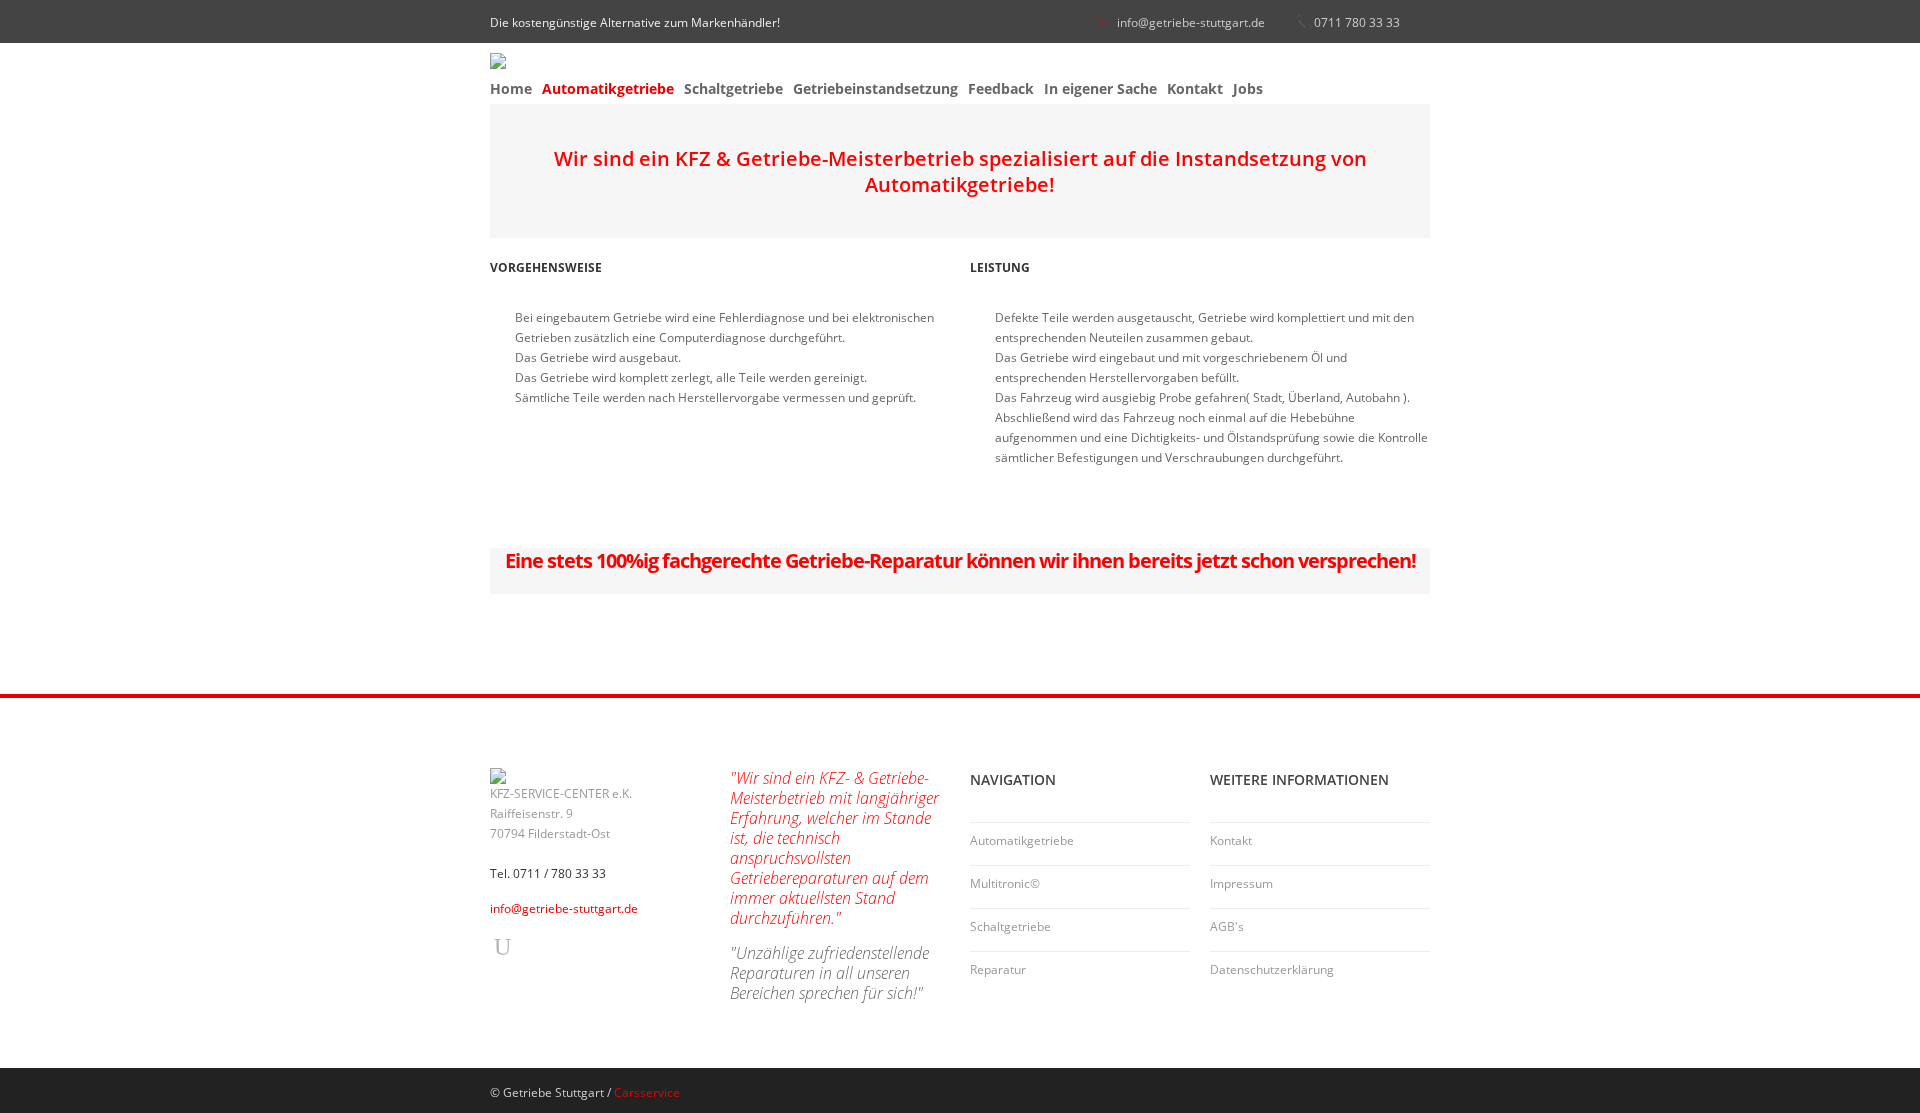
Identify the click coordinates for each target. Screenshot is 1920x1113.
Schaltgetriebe (733, 88)
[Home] (960, 61)
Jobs (1248, 88)
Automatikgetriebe (608, 88)
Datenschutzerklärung (1272, 969)
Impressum (1241, 883)
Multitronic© (1005, 883)
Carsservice (647, 1092)
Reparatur (998, 969)
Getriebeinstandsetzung (875, 88)
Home (511, 88)
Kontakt (1195, 88)
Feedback (1001, 88)
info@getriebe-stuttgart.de (1191, 22)
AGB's (1227, 926)
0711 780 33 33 (1357, 22)
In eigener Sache (1100, 88)
